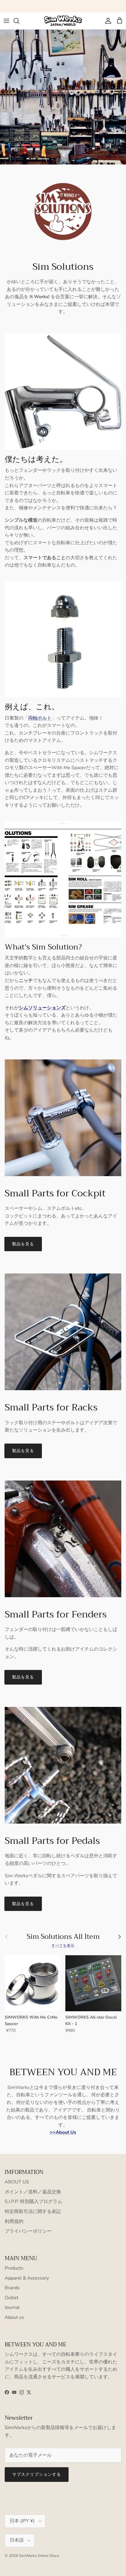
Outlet (12, 2298)
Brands (12, 2288)
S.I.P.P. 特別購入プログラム (33, 2202)
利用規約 (14, 2221)
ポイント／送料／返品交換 (33, 2192)
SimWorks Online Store (39, 2556)
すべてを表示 (63, 1946)
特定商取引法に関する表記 (33, 2212)
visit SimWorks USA (90, 6)
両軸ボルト (40, 718)
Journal (12, 2307)
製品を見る (23, 1244)
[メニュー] (6, 21)
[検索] (19, 21)
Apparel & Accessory (27, 2278)
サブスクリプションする (37, 2474)
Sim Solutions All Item (63, 1937)
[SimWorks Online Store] (63, 21)
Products (14, 2268)
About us (14, 2317)
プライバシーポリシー (28, 2231)
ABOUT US (17, 2182)
